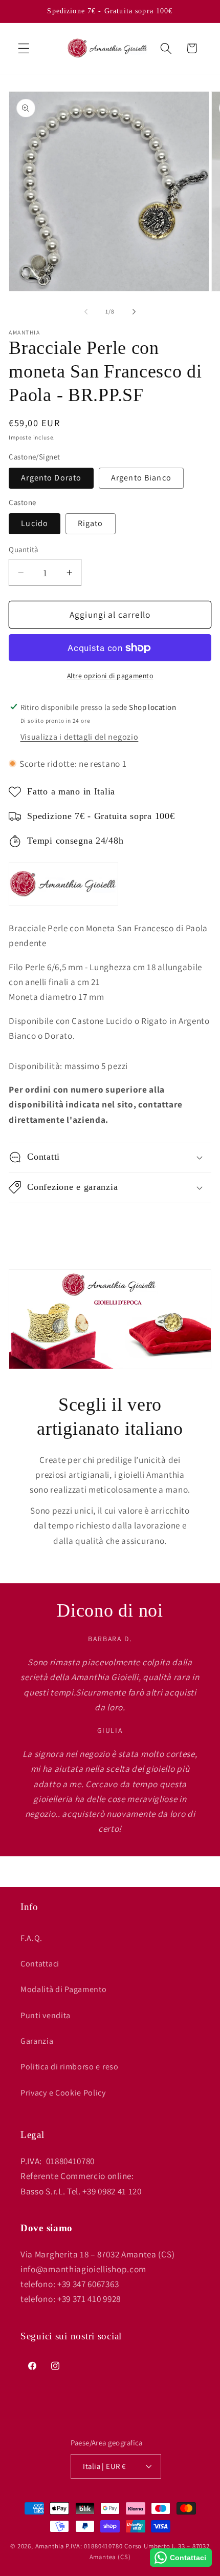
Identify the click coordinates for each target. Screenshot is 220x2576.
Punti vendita (46, 2015)
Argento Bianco (141, 478)
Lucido (35, 523)
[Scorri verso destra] (134, 312)
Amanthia (50, 2546)
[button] (24, 48)
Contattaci (40, 1964)
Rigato (91, 523)
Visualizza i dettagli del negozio (80, 737)
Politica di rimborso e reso (70, 2067)
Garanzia (37, 2041)
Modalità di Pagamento (64, 1989)
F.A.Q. (31, 1938)
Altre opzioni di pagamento (110, 676)
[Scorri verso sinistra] (86, 312)
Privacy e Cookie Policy (63, 2093)
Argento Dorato (51, 478)
